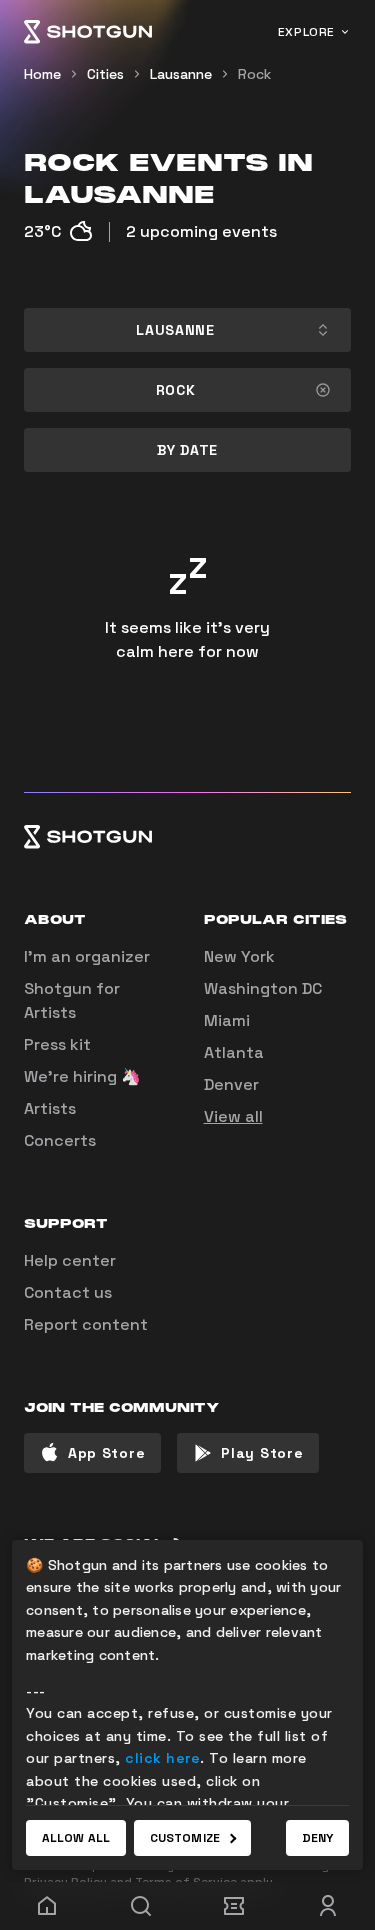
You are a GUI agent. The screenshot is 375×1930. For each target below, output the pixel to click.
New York (239, 956)
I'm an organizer (87, 956)
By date (187, 450)
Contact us (68, 1292)
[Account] (328, 1906)
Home (42, 74)
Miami (227, 1020)
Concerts (60, 1140)
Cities (105, 74)
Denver (231, 1084)
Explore (306, 32)
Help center (70, 1260)
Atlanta (234, 1052)
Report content (86, 1324)
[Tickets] (235, 1906)
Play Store (262, 1453)
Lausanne (181, 74)
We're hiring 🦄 (82, 1076)
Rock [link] (254, 74)
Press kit (57, 1044)
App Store (106, 1453)
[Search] (141, 1906)
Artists (50, 1108)
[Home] (88, 32)
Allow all (76, 1838)
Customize (185, 1838)
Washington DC (263, 988)
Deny (317, 1838)
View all (233, 1116)
